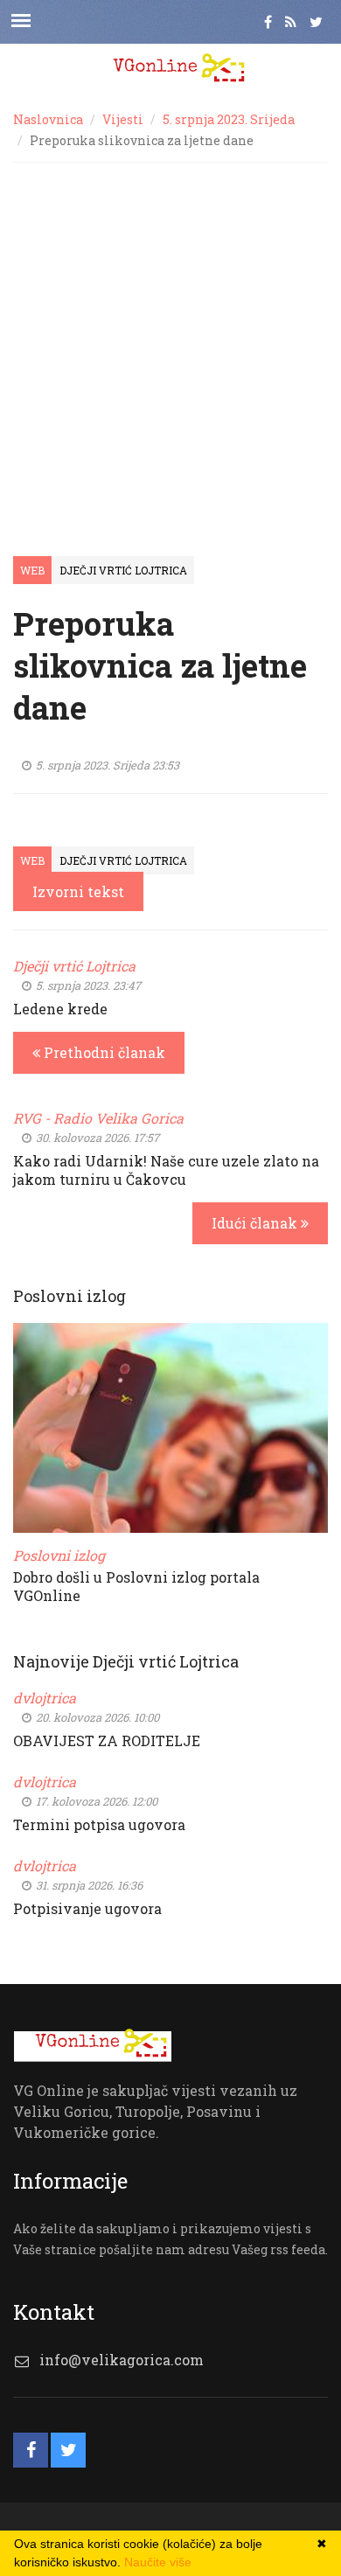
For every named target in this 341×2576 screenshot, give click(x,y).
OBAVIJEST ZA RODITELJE (107, 1741)
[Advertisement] (170, 342)
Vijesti (123, 119)
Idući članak (256, 1223)
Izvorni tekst (78, 891)
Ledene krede (60, 1009)
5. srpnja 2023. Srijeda (229, 119)
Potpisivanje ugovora (87, 1908)
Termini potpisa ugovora (99, 1824)
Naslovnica (48, 119)
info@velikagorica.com (122, 2360)
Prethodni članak (103, 1052)
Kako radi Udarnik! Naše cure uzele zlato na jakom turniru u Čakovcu (166, 1170)
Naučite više (158, 2562)
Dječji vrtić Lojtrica (123, 570)
